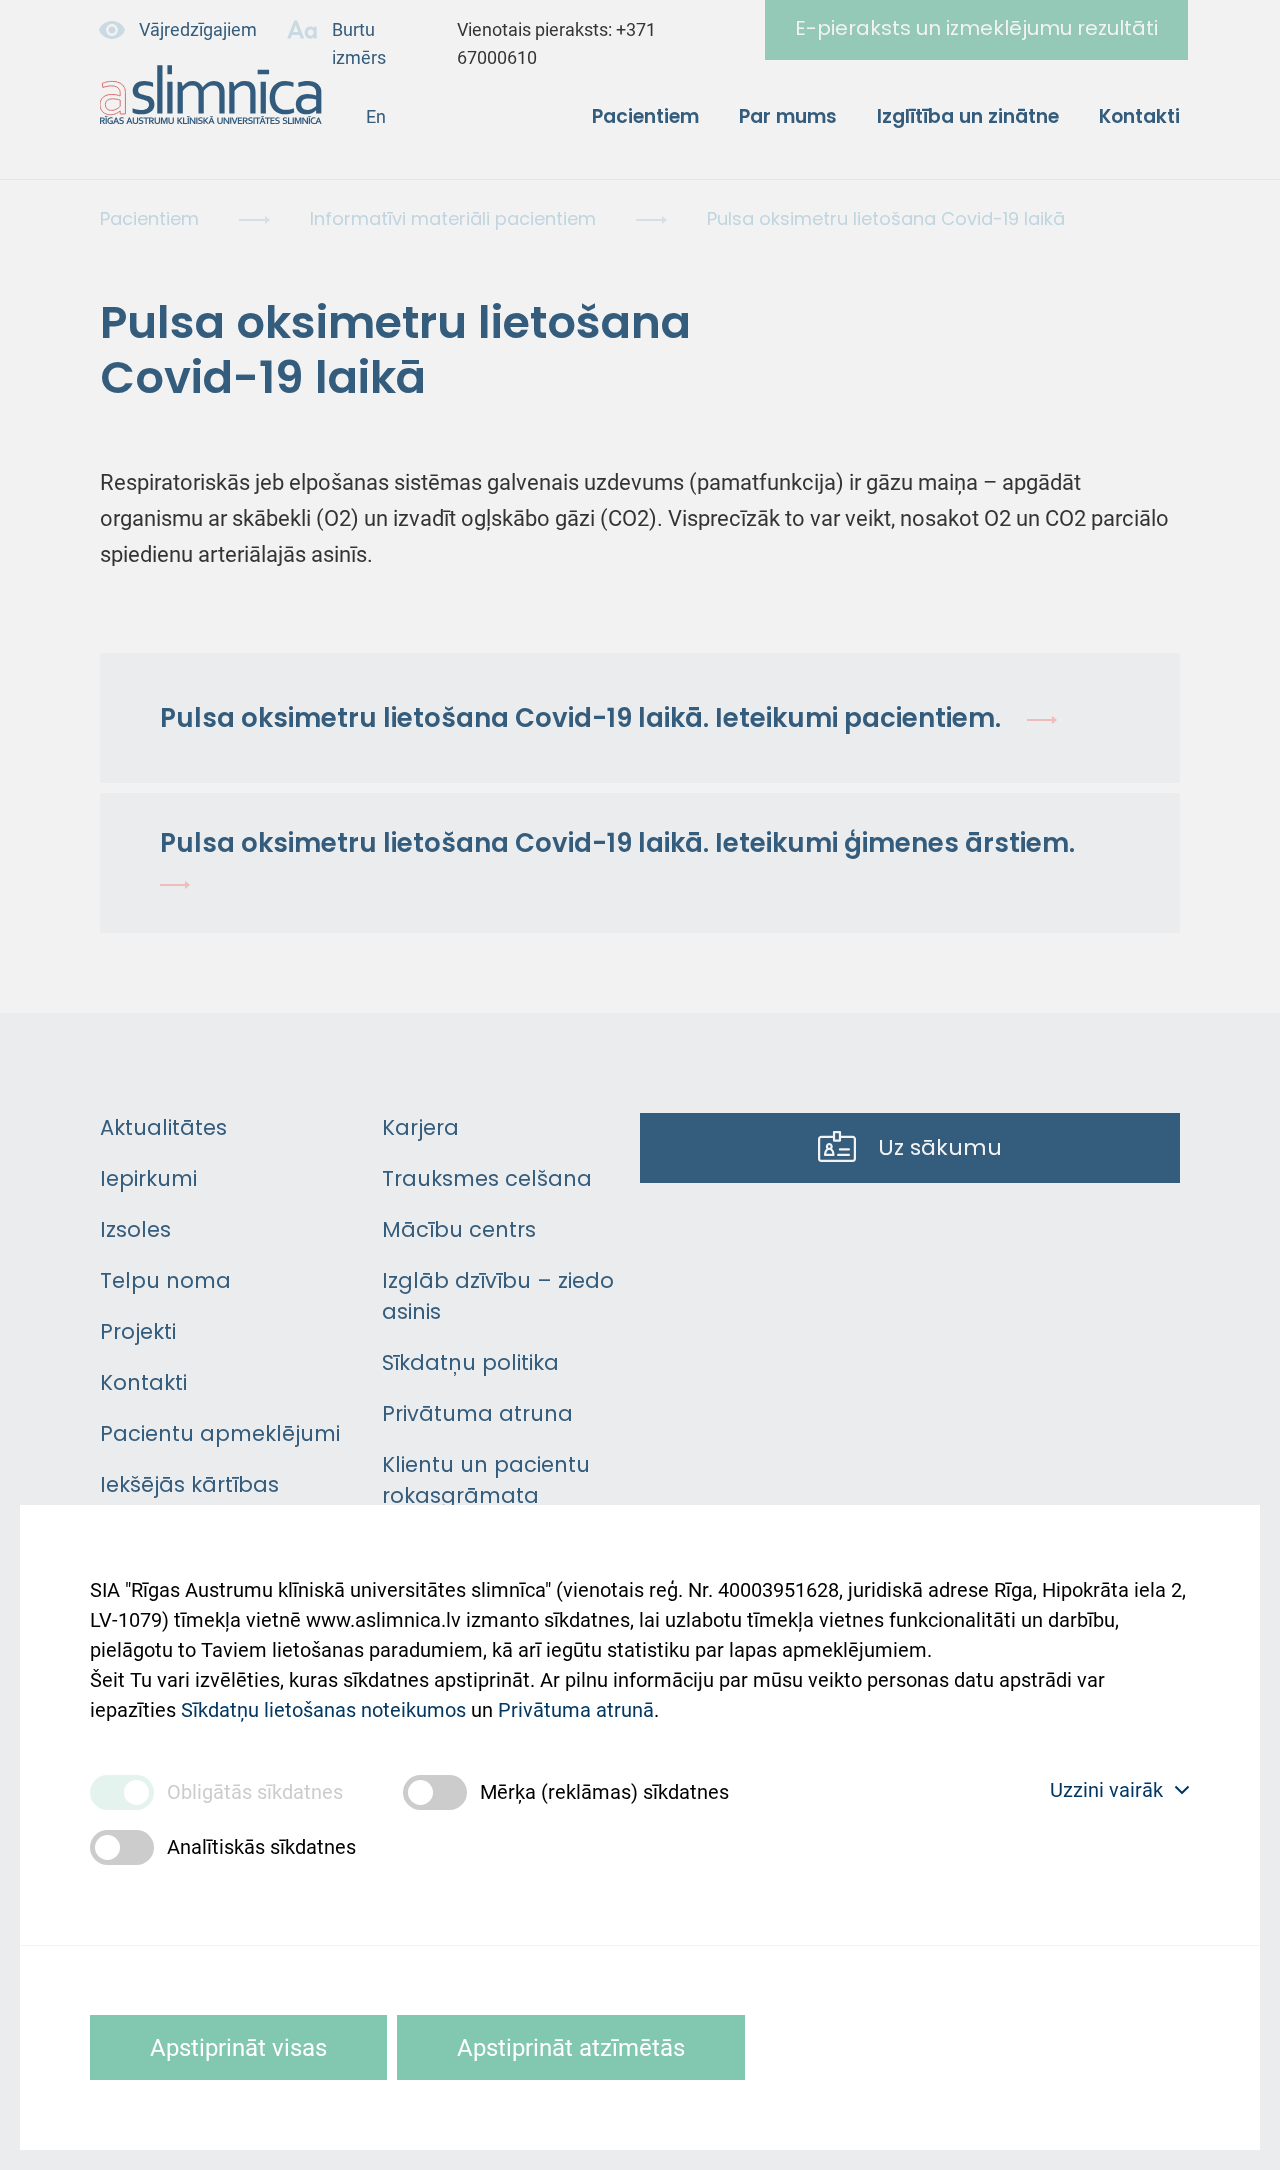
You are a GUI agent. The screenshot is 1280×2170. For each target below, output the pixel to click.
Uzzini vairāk (1106, 1790)
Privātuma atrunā (576, 1710)
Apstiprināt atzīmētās (571, 2048)
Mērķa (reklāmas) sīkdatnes (604, 1792)
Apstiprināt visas (238, 2048)
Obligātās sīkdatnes (255, 1792)
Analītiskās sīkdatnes (261, 1847)
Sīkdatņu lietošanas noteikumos (323, 1710)
